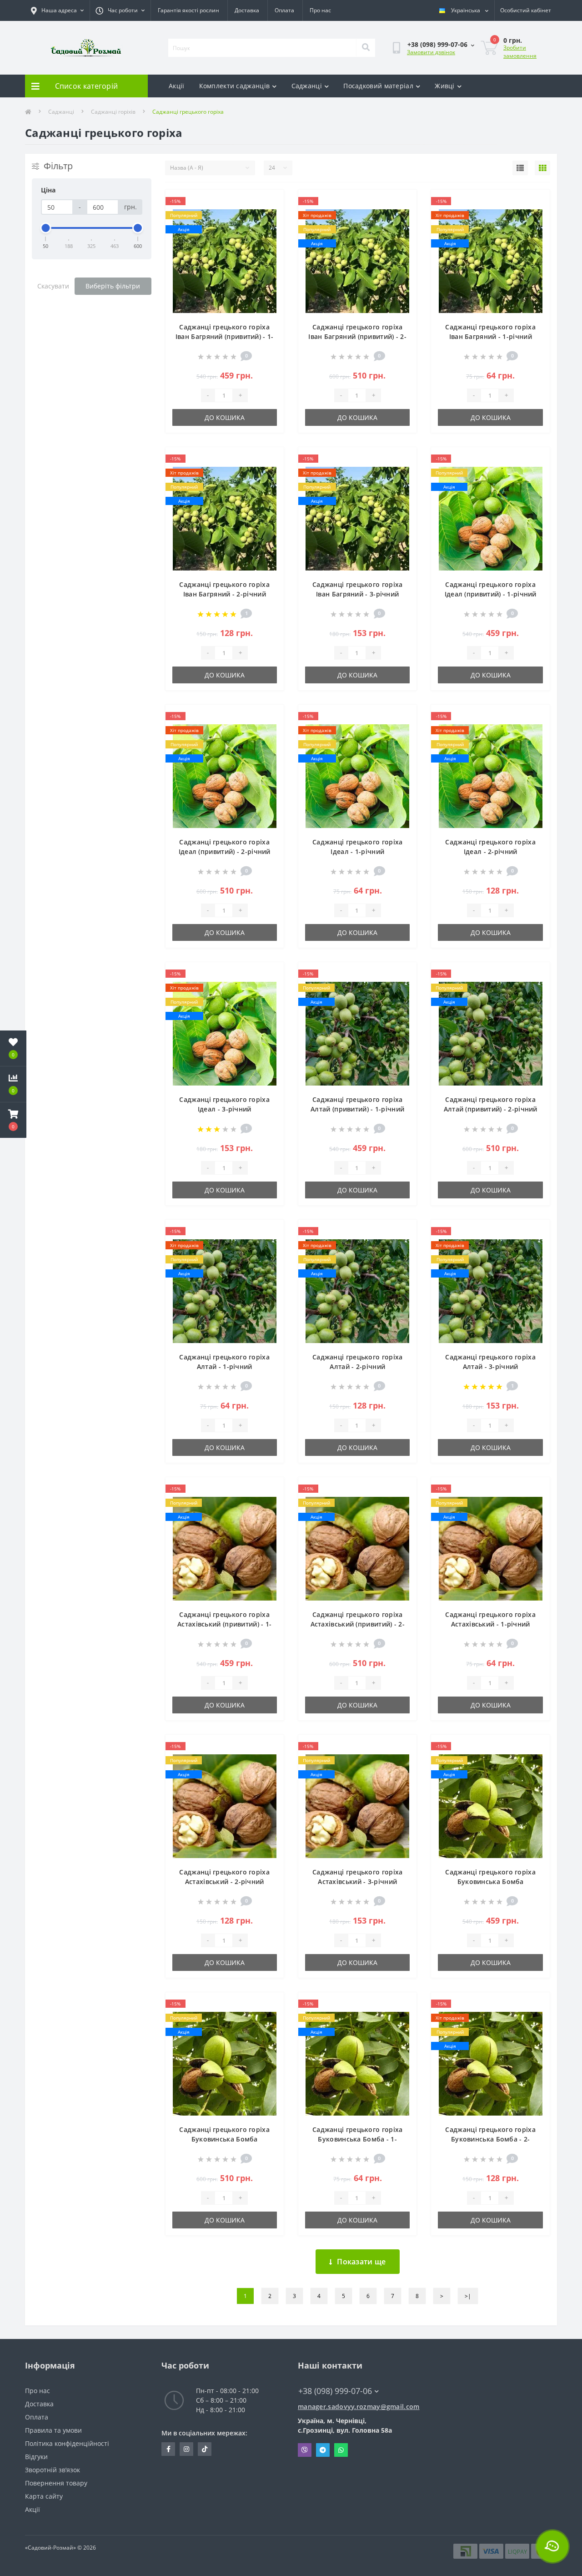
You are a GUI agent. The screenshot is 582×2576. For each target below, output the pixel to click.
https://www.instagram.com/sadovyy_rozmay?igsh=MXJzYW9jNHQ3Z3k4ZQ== (186, 2449)
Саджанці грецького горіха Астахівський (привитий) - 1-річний (224, 1624)
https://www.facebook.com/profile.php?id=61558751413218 (168, 2449)
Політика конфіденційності (67, 2443)
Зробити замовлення (520, 52)
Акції (177, 86)
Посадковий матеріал (378, 86)
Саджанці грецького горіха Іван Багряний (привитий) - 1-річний (225, 336)
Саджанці (307, 86)
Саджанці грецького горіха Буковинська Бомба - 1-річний (358, 2139)
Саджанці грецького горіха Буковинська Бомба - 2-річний (490, 2139)
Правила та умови (53, 2430)
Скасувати (53, 286)
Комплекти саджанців (235, 86)
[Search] (366, 48)
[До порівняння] (269, 217)
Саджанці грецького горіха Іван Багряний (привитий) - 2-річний (357, 336)
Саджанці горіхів (113, 112)
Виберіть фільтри (113, 286)
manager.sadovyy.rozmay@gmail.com (359, 2407)
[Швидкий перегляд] (269, 231)
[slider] (46, 228)
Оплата (284, 10)
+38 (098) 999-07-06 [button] (335, 2391)
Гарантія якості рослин (188, 10)
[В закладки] (269, 202)
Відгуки (36, 2457)
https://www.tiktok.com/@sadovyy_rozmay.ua (205, 2449)
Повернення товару (56, 2483)
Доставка (247, 10)
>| (468, 2296)
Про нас (320, 10)
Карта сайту (44, 2496)
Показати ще (361, 2262)
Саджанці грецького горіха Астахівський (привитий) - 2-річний (358, 1624)
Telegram (323, 2450)
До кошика (225, 417)
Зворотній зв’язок (53, 2470)
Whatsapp (341, 2450)
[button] (13, 1120)
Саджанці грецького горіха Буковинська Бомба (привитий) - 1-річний (490, 1881)
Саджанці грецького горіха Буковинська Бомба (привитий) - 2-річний (224, 2139)
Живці (445, 86)
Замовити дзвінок (431, 52)
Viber (305, 2450)
